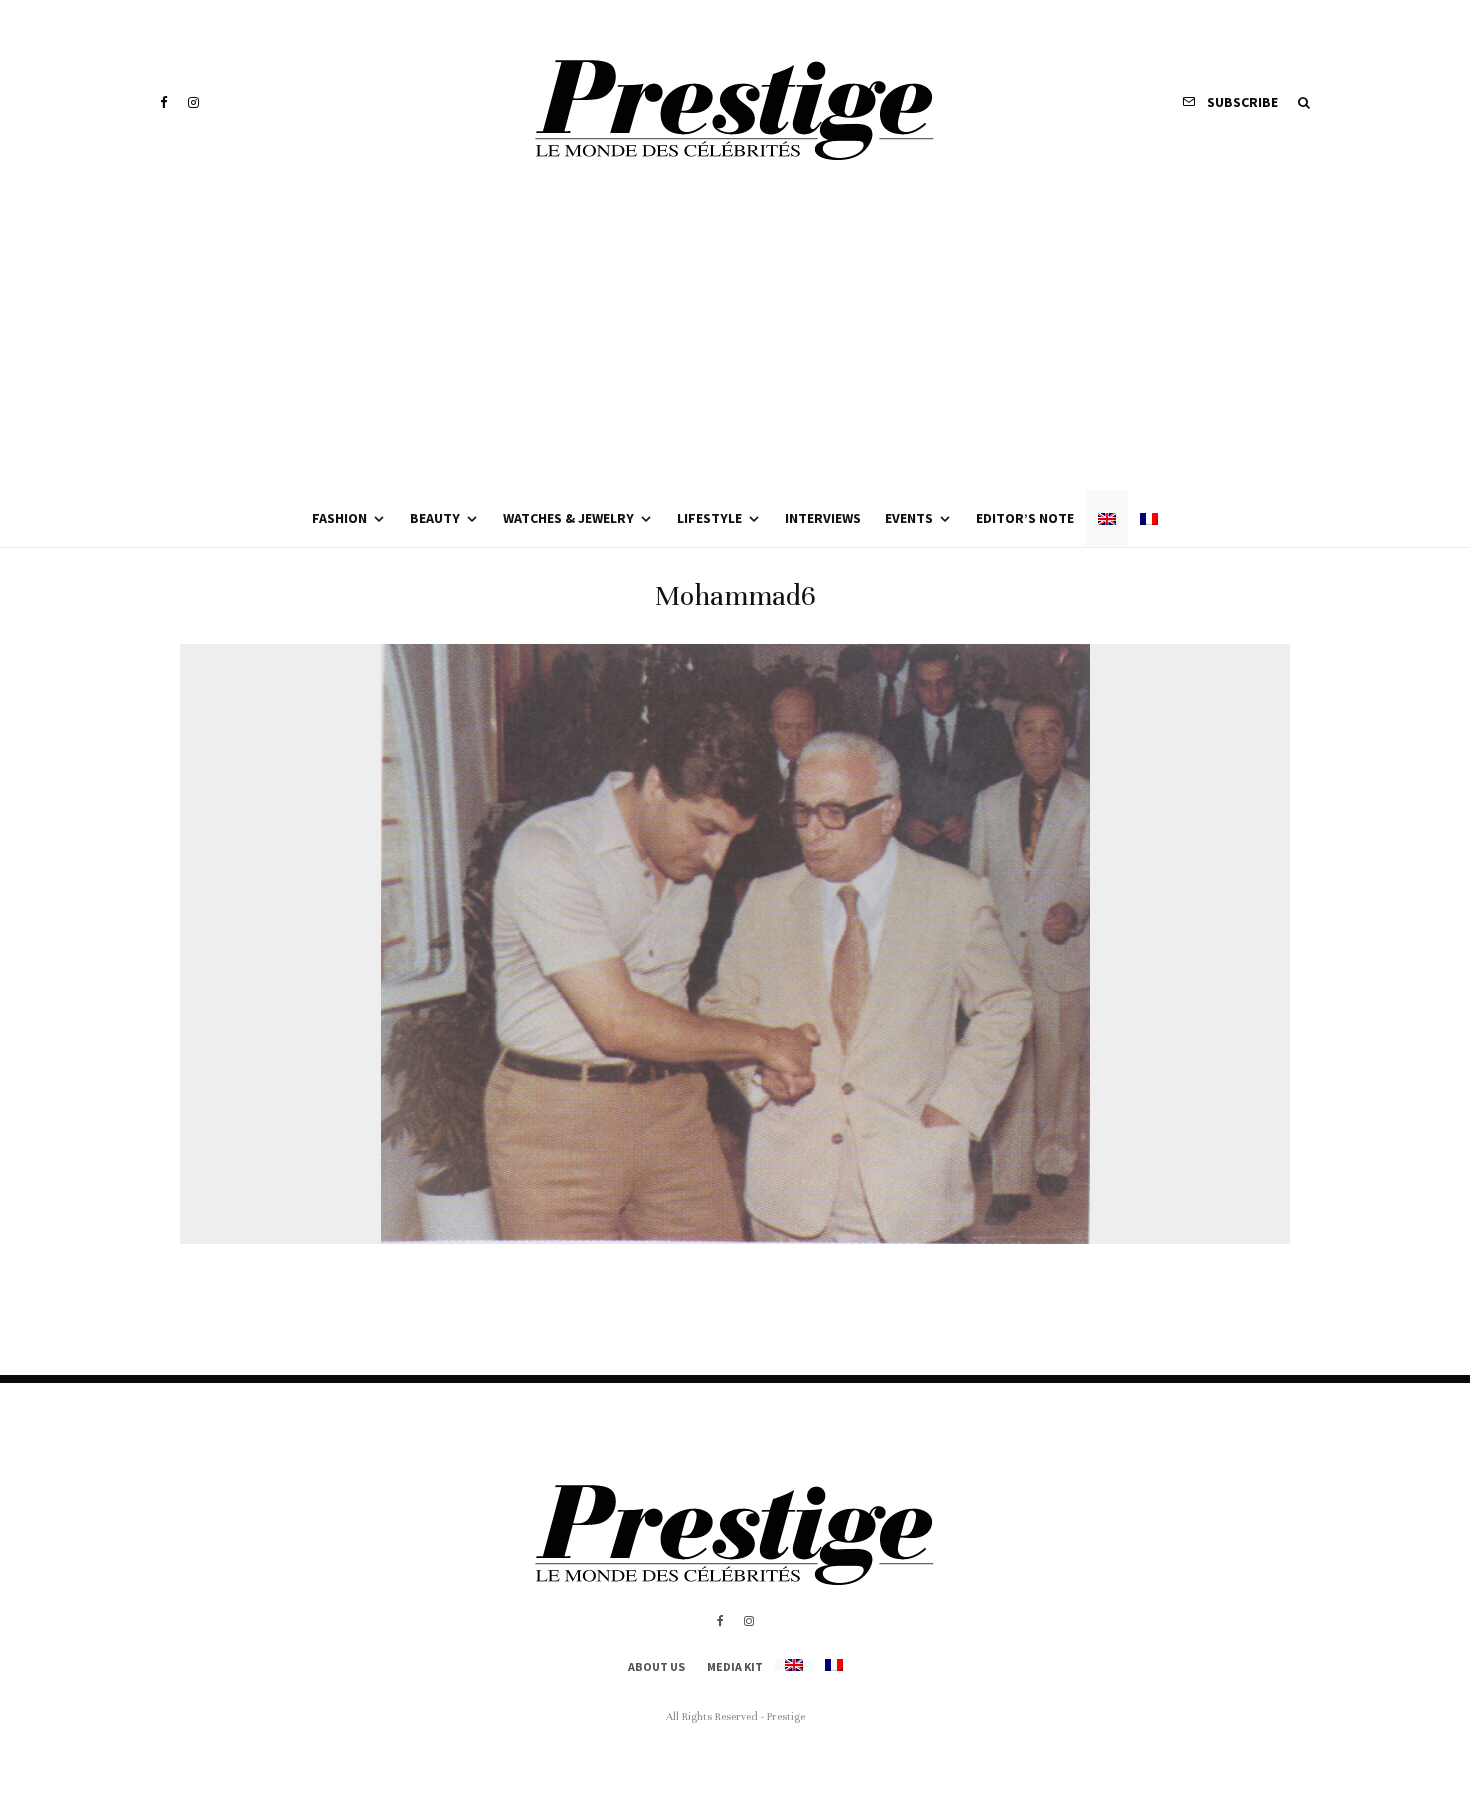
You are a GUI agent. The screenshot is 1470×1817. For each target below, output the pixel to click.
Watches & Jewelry (568, 518)
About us (656, 1666)
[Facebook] (164, 102)
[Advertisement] (735, 340)
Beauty (435, 518)
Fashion (339, 518)
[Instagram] (193, 102)
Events (909, 518)
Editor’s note (1025, 518)
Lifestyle (709, 518)
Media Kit (735, 1666)
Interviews (823, 518)
